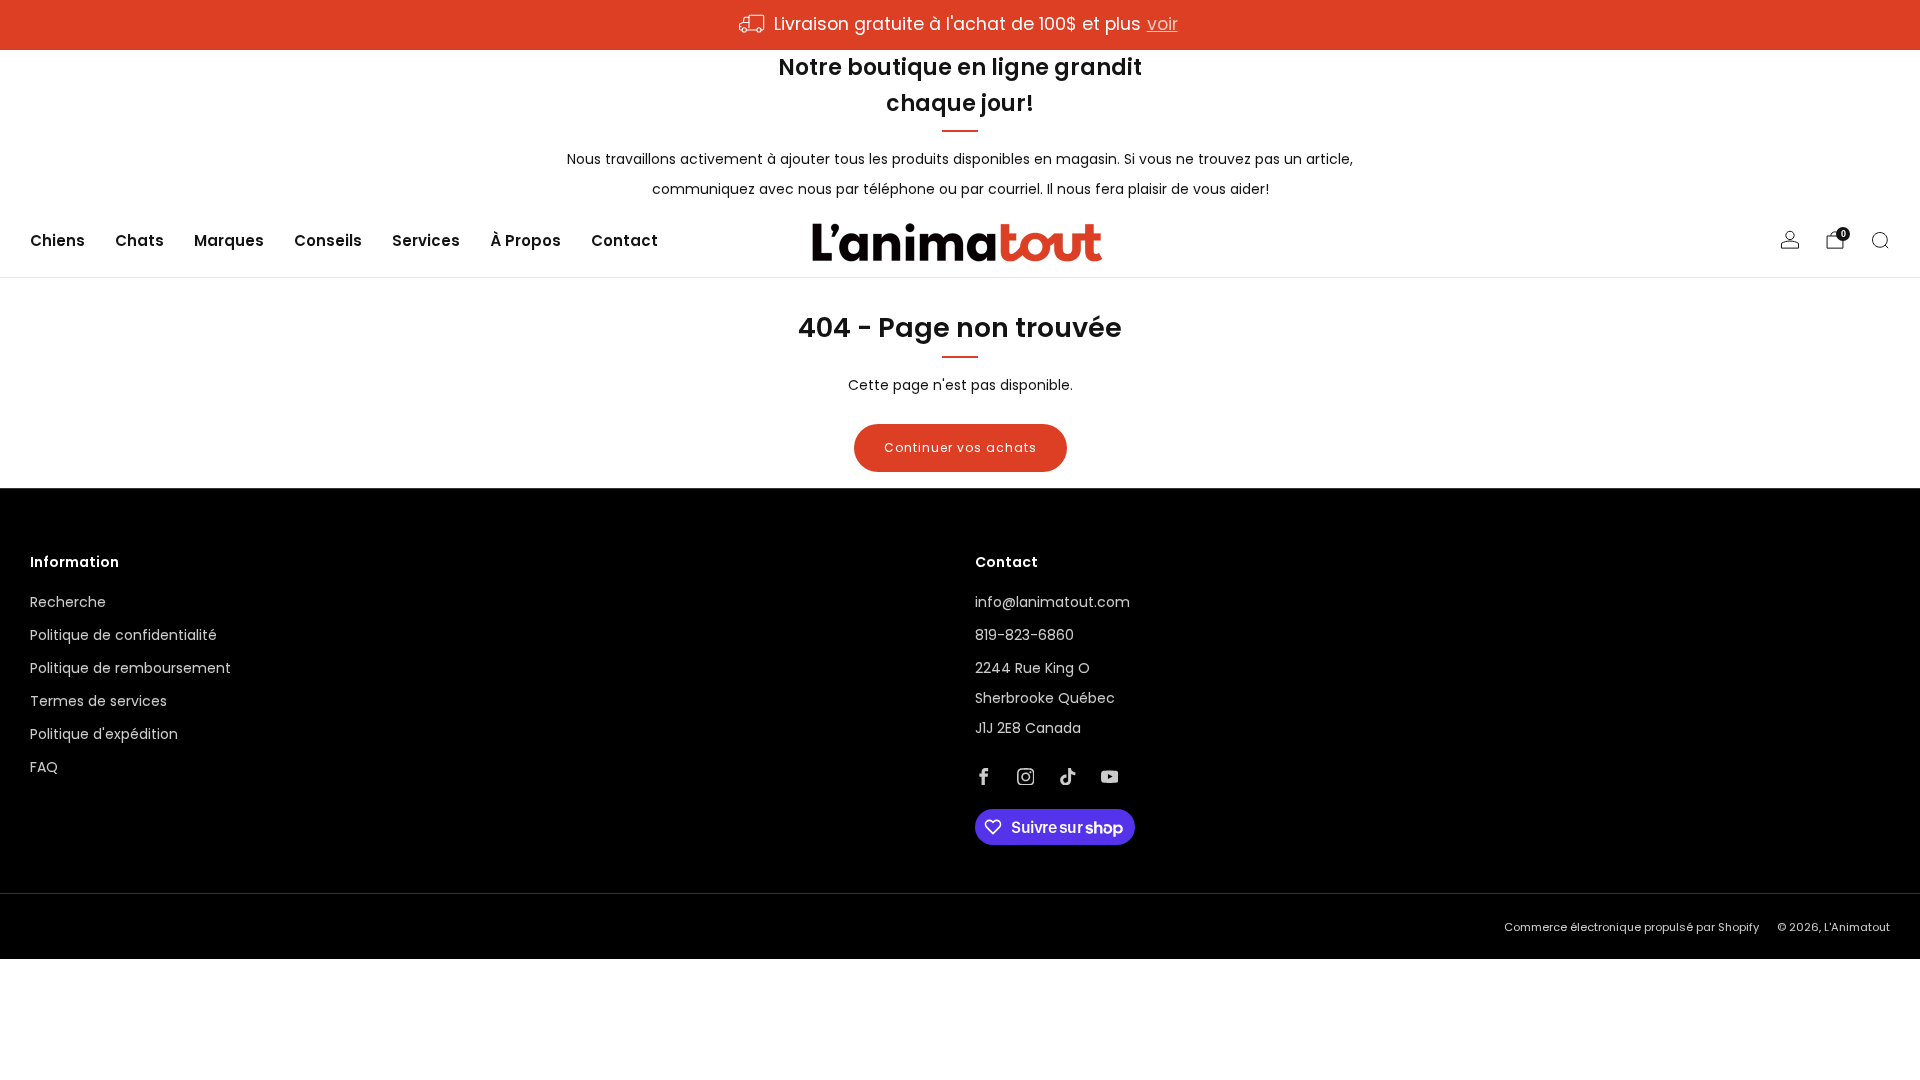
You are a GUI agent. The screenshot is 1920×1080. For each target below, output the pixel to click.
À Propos (525, 240)
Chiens (57, 240)
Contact (624, 240)
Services (426, 240)
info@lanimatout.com (1052, 602)
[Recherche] (1880, 240)
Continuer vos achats (960, 447)
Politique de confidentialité (123, 635)
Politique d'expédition (104, 734)
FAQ (44, 767)
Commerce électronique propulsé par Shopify (1631, 927)
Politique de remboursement (130, 668)
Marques (229, 240)
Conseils (328, 240)
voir (1162, 24)
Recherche (68, 602)
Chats (139, 240)
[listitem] (959, 25)
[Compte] (1790, 240)
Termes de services (98, 701)
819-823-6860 (1024, 635)
